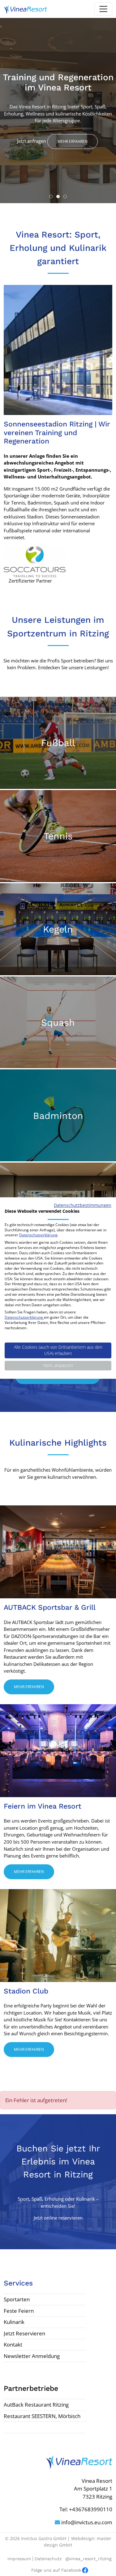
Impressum (19, 2559)
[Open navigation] (103, 9)
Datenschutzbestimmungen (83, 1205)
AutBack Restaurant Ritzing (36, 2405)
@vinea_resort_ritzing (88, 2559)
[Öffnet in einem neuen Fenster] (35, 561)
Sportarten (17, 2299)
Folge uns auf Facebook (56, 2570)
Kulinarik (14, 2322)
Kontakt (13, 2345)
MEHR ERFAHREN (57, 779)
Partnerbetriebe (31, 2388)
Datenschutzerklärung (38, 1235)
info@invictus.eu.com (86, 2522)
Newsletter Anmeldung (32, 2356)
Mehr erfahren (73, 141)
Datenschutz (48, 2559)
